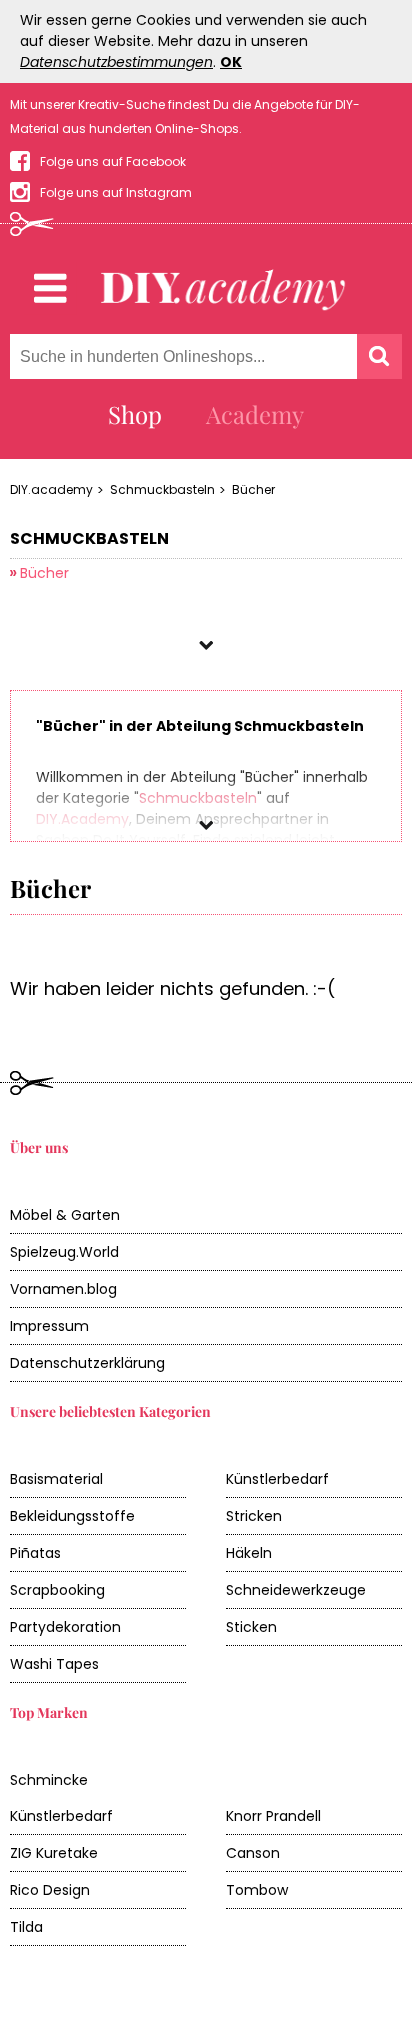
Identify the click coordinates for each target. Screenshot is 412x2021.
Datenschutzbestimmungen (116, 62)
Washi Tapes (54, 1664)
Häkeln (249, 1553)
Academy (255, 414)
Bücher (253, 489)
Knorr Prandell (273, 1816)
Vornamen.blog (63, 1289)
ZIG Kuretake (54, 1853)
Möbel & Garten (65, 1215)
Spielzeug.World (64, 1252)
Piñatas (35, 1553)
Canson (253, 1853)
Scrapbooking (57, 1590)
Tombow (257, 1890)
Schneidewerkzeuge (296, 1590)
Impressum (49, 1326)
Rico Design (50, 1890)
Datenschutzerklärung (87, 1363)
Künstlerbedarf (277, 1479)
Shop (135, 414)
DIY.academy (51, 489)
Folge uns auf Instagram (116, 192)
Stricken (254, 1516)
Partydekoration (65, 1627)
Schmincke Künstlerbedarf (61, 1798)
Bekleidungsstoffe (72, 1516)
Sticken (251, 1627)
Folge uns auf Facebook (113, 161)
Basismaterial (56, 1479)
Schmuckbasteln (162, 489)
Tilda (26, 1927)
